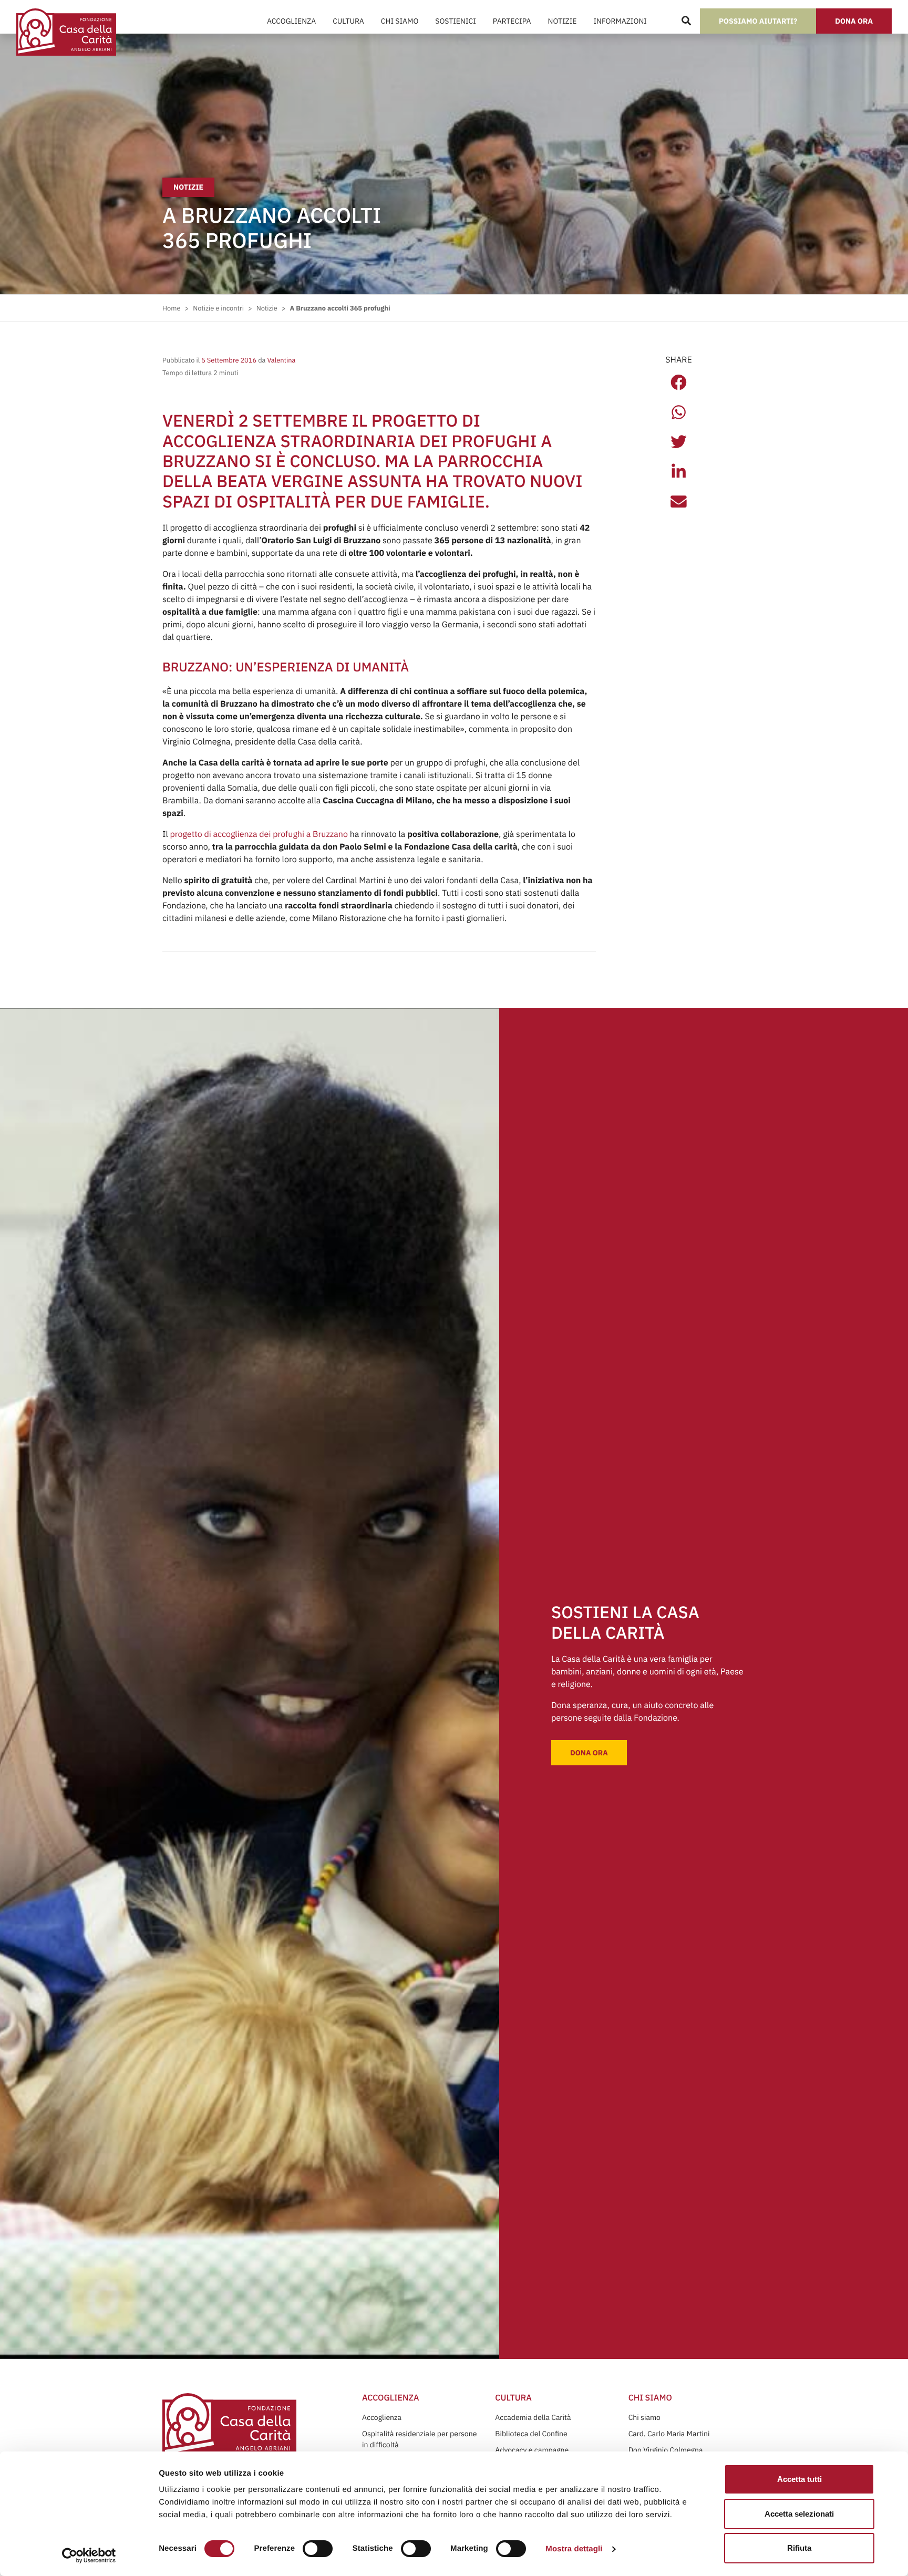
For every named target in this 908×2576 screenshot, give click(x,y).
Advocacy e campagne (532, 2450)
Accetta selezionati (799, 2514)
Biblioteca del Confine (531, 2434)
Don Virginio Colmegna (666, 2450)
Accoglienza (291, 21)
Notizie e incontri (218, 308)
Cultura (348, 21)
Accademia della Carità (533, 2417)
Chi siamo (644, 2417)
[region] (434, 2495)
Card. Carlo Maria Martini (669, 2434)
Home (171, 308)
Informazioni (620, 21)
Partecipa (512, 21)
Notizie (563, 21)
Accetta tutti (799, 2479)
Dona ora (854, 21)
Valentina (280, 360)
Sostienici (455, 21)
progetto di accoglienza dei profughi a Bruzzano (259, 834)
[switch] (318, 2549)
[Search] (686, 21)
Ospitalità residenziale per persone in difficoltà (419, 2439)
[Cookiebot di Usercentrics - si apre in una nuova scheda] (89, 2556)
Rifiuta (799, 2548)
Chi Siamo (400, 21)
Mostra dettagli (574, 2549)
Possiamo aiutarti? (758, 21)
